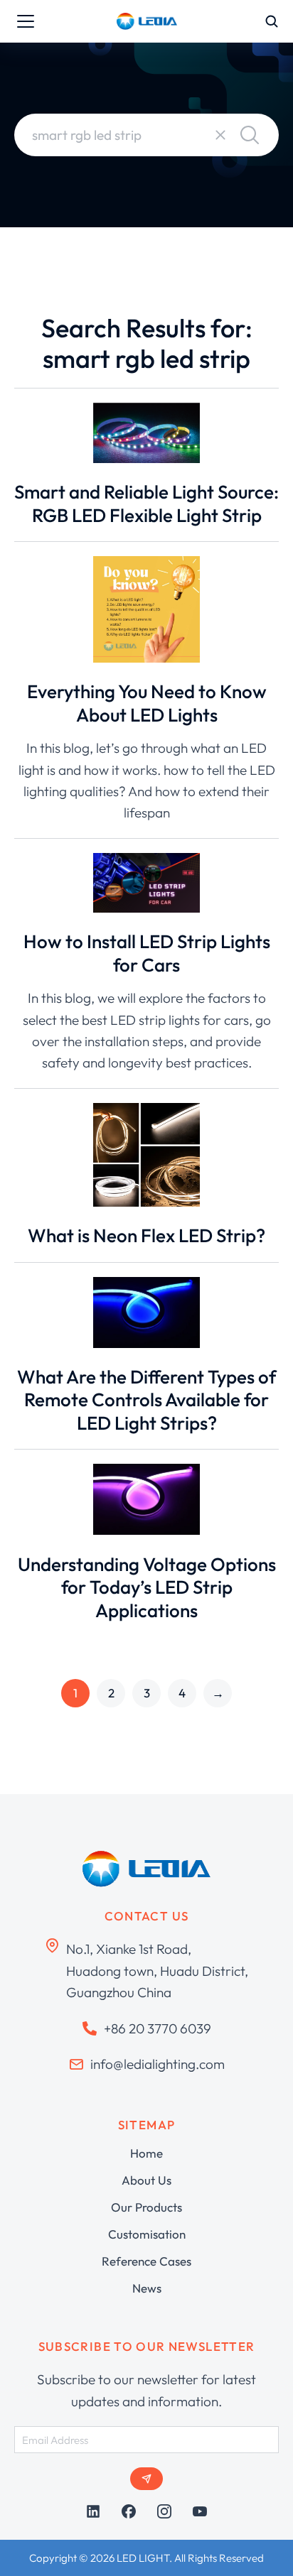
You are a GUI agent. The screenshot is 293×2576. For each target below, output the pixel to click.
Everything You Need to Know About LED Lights (147, 703)
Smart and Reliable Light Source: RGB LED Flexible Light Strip (146, 504)
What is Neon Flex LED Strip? (146, 1235)
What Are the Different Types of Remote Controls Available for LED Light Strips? (146, 1400)
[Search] (250, 135)
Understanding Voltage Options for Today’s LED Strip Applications (147, 1587)
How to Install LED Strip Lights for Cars (147, 953)
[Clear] (220, 135)
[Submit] (146, 2479)
